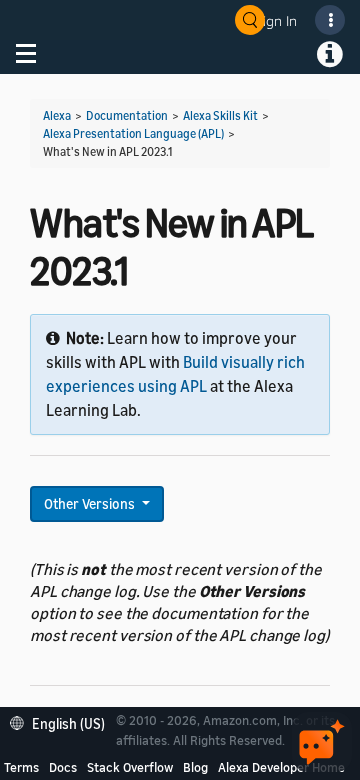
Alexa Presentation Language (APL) (133, 133)
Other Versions (91, 503)
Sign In (276, 20)
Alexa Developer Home (281, 767)
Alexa (57, 115)
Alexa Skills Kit (220, 115)
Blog (195, 767)
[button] (62, 721)
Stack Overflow (130, 767)
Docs (63, 767)
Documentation (127, 115)
